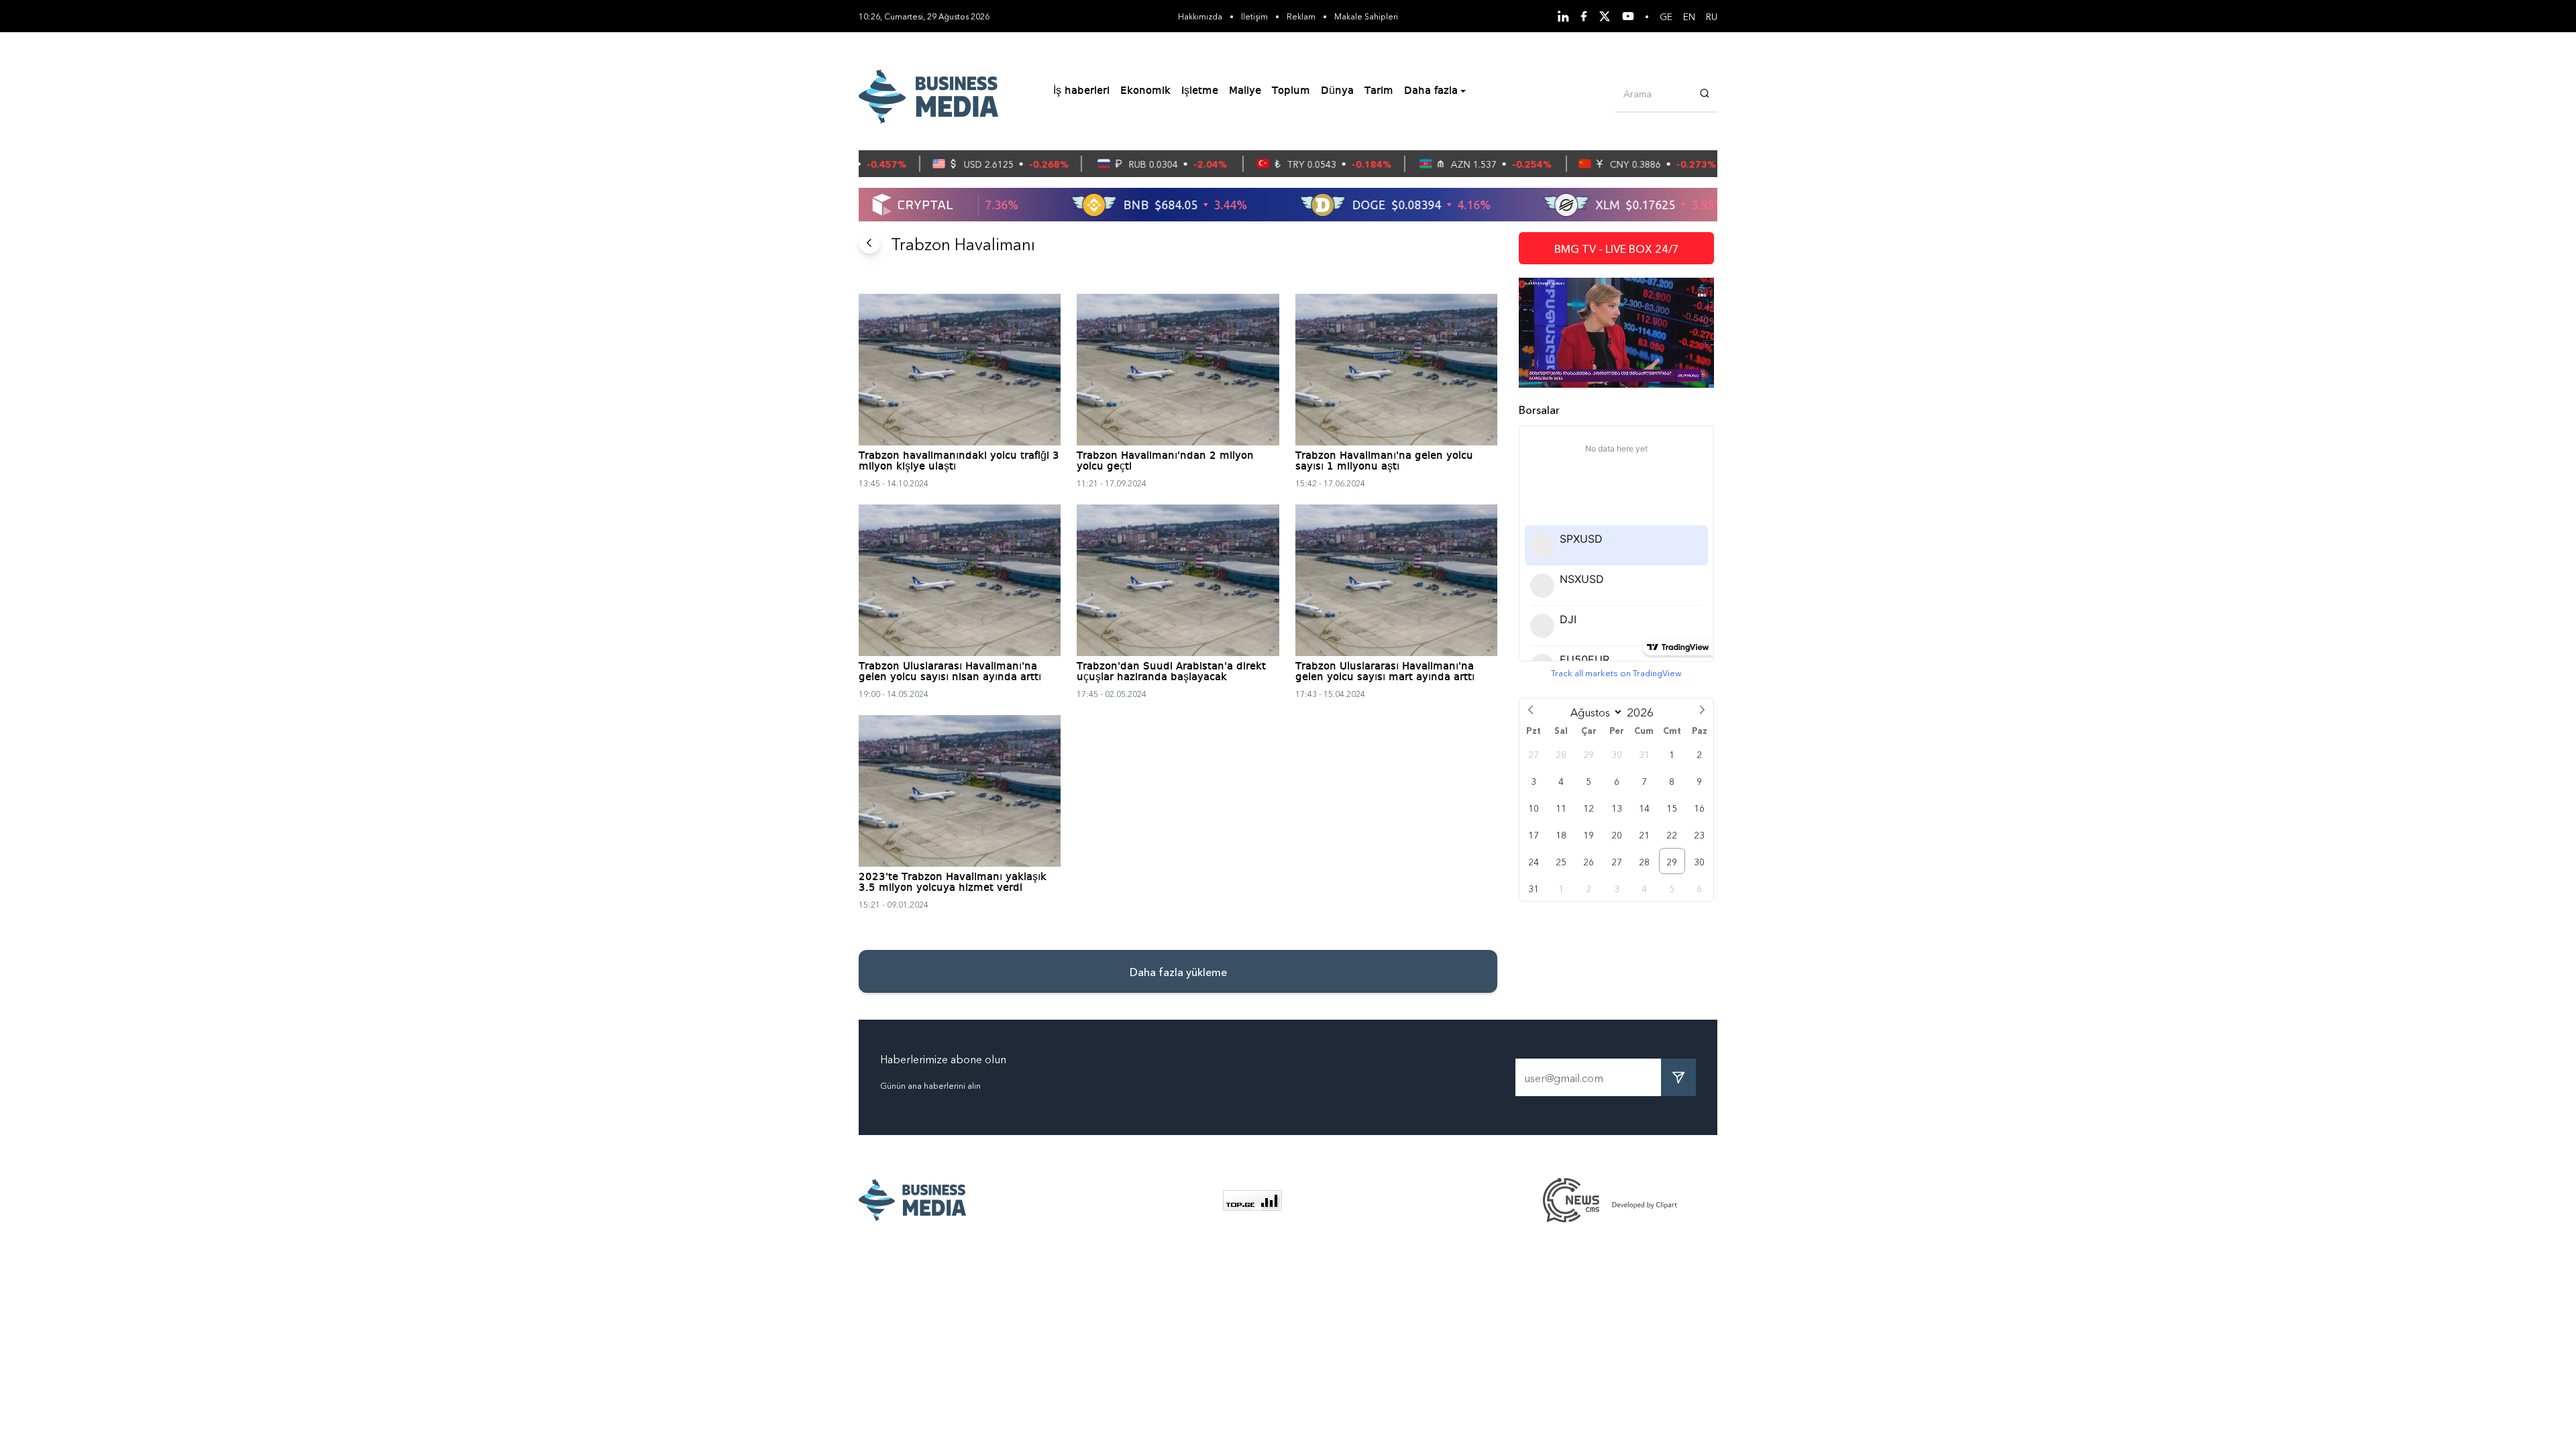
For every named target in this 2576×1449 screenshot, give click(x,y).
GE (1666, 16)
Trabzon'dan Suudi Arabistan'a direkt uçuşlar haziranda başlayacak (1171, 672)
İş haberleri (1081, 91)
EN (1689, 16)
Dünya (1337, 91)
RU (1712, 16)
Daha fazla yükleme (1178, 971)
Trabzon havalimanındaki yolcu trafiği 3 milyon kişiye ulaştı (959, 462)
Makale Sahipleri (1366, 16)
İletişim (1254, 16)
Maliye (1245, 91)
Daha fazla (1431, 91)
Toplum (1291, 91)
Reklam (1301, 16)
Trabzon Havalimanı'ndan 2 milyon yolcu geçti (1165, 462)
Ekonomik (1145, 91)
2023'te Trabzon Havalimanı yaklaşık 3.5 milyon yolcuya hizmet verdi (953, 883)
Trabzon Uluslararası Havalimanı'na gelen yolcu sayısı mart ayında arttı (1385, 672)
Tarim (1379, 91)
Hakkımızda (1200, 16)
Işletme (1200, 91)
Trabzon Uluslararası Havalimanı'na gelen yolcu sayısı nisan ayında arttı (950, 672)
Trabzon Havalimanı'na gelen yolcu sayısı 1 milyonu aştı (1384, 462)
